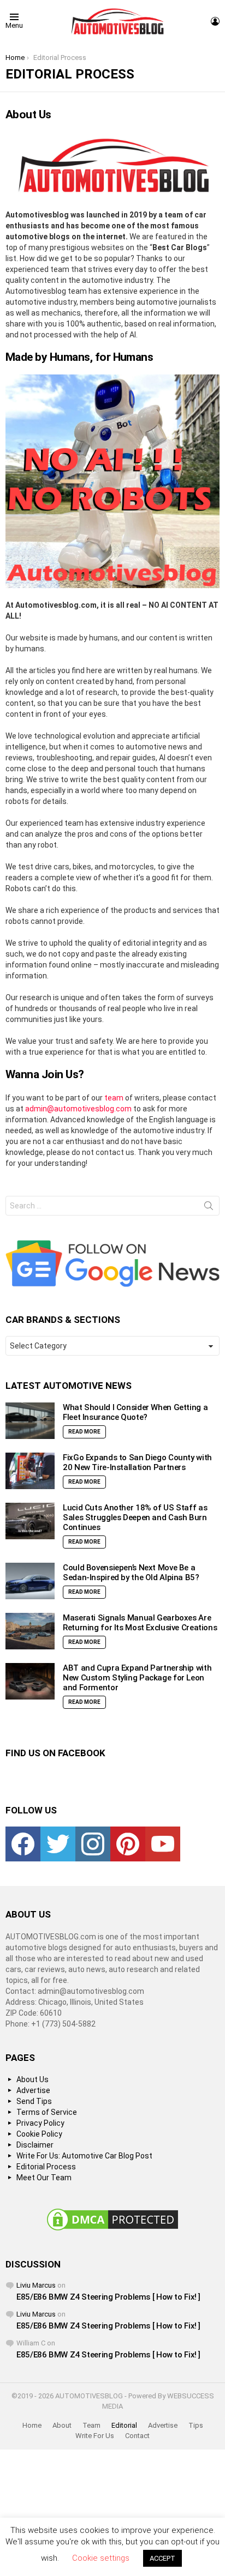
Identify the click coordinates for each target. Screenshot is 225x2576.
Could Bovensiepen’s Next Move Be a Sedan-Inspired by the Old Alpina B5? (131, 1573)
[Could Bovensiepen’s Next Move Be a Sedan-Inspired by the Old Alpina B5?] (30, 1581)
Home (32, 2425)
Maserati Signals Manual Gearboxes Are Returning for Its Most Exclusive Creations (140, 1623)
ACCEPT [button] (162, 2558)
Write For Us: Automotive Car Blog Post (84, 2156)
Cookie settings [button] (101, 2558)
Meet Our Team (44, 2178)
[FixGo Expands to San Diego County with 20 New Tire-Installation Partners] (30, 1471)
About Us (32, 2079)
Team (91, 2425)
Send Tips (34, 2101)
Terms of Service (47, 2112)
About (62, 2425)
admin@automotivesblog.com (78, 1109)
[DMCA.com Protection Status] (112, 2230)
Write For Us (95, 2436)
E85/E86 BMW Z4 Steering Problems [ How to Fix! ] (108, 2297)
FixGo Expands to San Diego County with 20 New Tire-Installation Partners (137, 1462)
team (114, 1098)
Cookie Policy (39, 2134)
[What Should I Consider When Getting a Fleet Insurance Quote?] (30, 1421)
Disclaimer (35, 2145)
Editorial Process (46, 2167)
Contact (137, 2436)
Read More (84, 1432)
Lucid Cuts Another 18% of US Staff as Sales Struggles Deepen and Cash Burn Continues (135, 1517)
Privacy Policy (40, 2123)
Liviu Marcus (36, 2285)
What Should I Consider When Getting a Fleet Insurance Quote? (135, 1412)
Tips (196, 2425)
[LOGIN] (215, 21)
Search (209, 1208)
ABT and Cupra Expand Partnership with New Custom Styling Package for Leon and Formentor (137, 1678)
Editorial (124, 2425)
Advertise (33, 2090)
